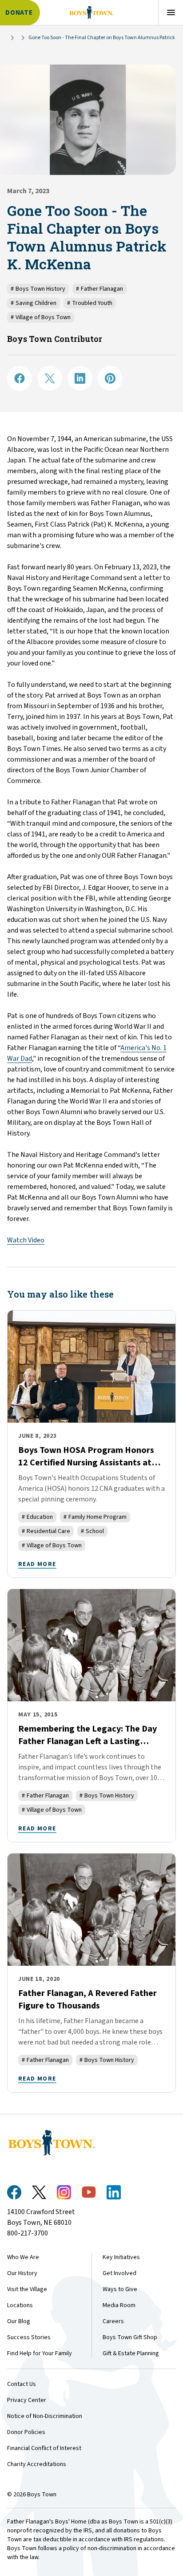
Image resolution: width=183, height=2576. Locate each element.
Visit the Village (27, 2289)
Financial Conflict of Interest (44, 2448)
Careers (113, 2321)
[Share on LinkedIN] (80, 378)
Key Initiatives (121, 2257)
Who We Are (23, 2257)
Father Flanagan (99, 289)
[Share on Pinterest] (110, 378)
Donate (19, 13)
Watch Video (26, 1240)
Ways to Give (120, 2289)
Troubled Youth (90, 303)
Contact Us (22, 2384)
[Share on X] (50, 378)
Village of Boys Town (41, 317)
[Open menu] (171, 12)
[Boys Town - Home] (91, 12)
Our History (22, 2273)
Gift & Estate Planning (131, 2353)
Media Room (119, 2305)
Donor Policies (26, 2432)
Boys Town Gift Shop (130, 2337)
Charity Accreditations (37, 2464)
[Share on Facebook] (20, 378)
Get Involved (119, 2273)
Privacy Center (27, 2400)
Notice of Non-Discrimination (45, 2416)
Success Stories (29, 2337)
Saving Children (34, 303)
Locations (20, 2305)
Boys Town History (38, 289)
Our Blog (19, 2321)
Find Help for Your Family (40, 2353)
